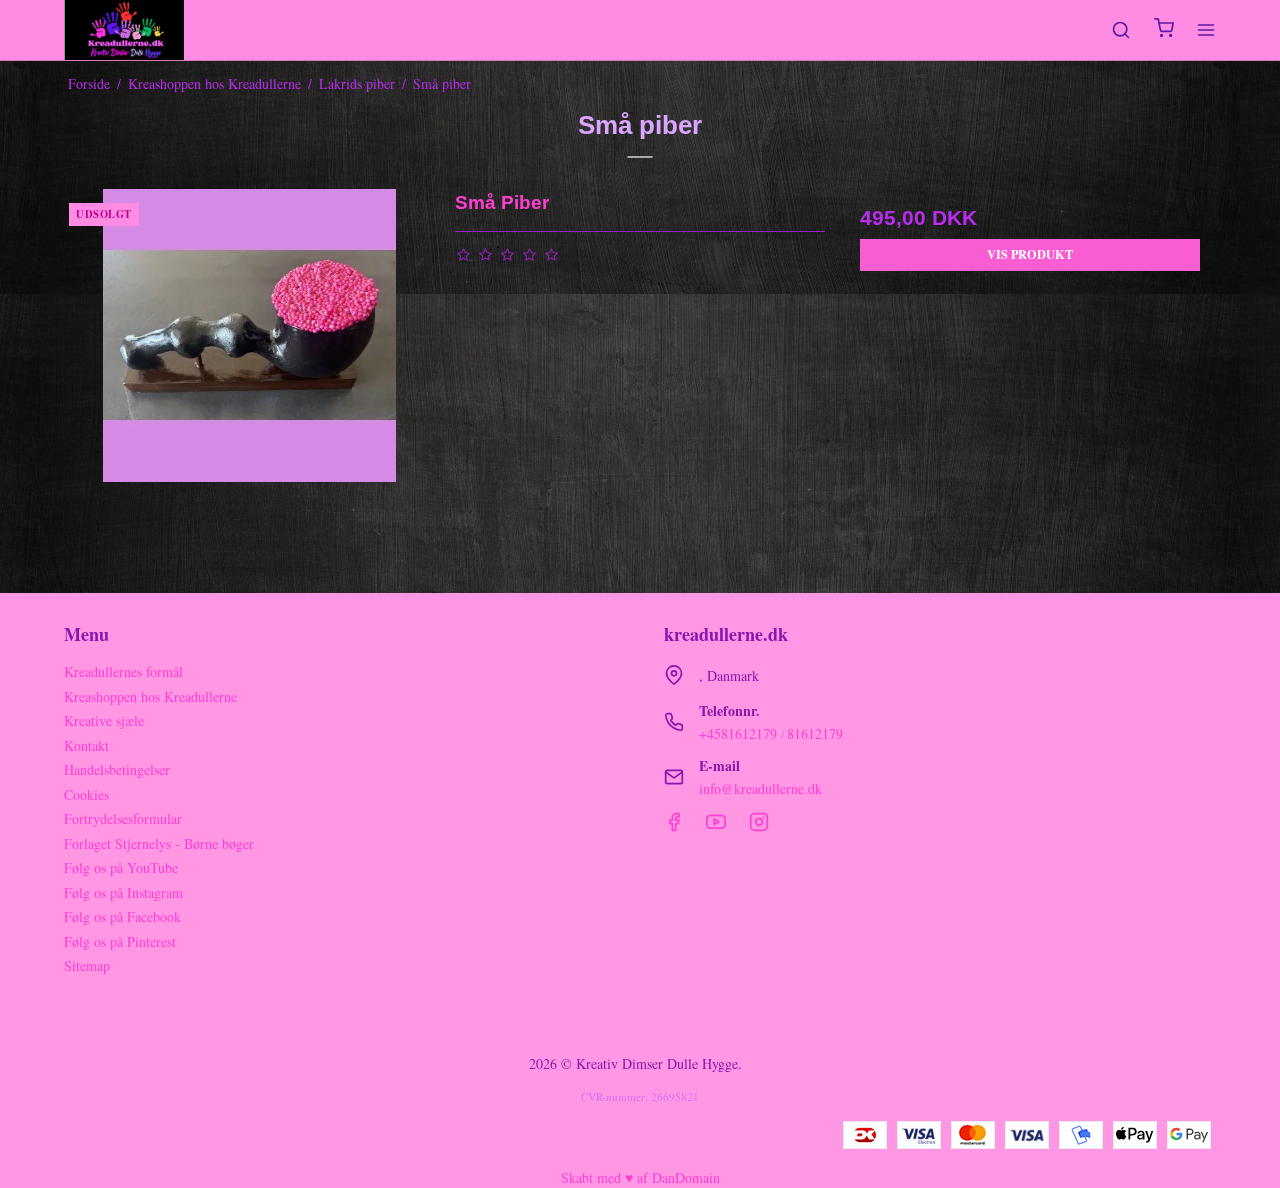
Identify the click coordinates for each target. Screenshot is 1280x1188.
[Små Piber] (250, 374)
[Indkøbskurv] (1164, 30)
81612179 (815, 733)
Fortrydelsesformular (123, 818)
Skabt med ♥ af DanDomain (640, 1177)
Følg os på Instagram (123, 892)
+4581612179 (738, 733)
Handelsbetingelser (117, 769)
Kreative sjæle (104, 720)
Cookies (86, 794)
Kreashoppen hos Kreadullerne (150, 696)
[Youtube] (716, 826)
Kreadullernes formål (123, 671)
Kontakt (86, 745)
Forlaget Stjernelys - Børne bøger (159, 843)
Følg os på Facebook (122, 916)
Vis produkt (1030, 254)
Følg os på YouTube (121, 867)
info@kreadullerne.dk (760, 788)
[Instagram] (759, 826)
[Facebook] (674, 826)
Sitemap (87, 965)
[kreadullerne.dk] (124, 30)
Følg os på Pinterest (120, 941)
